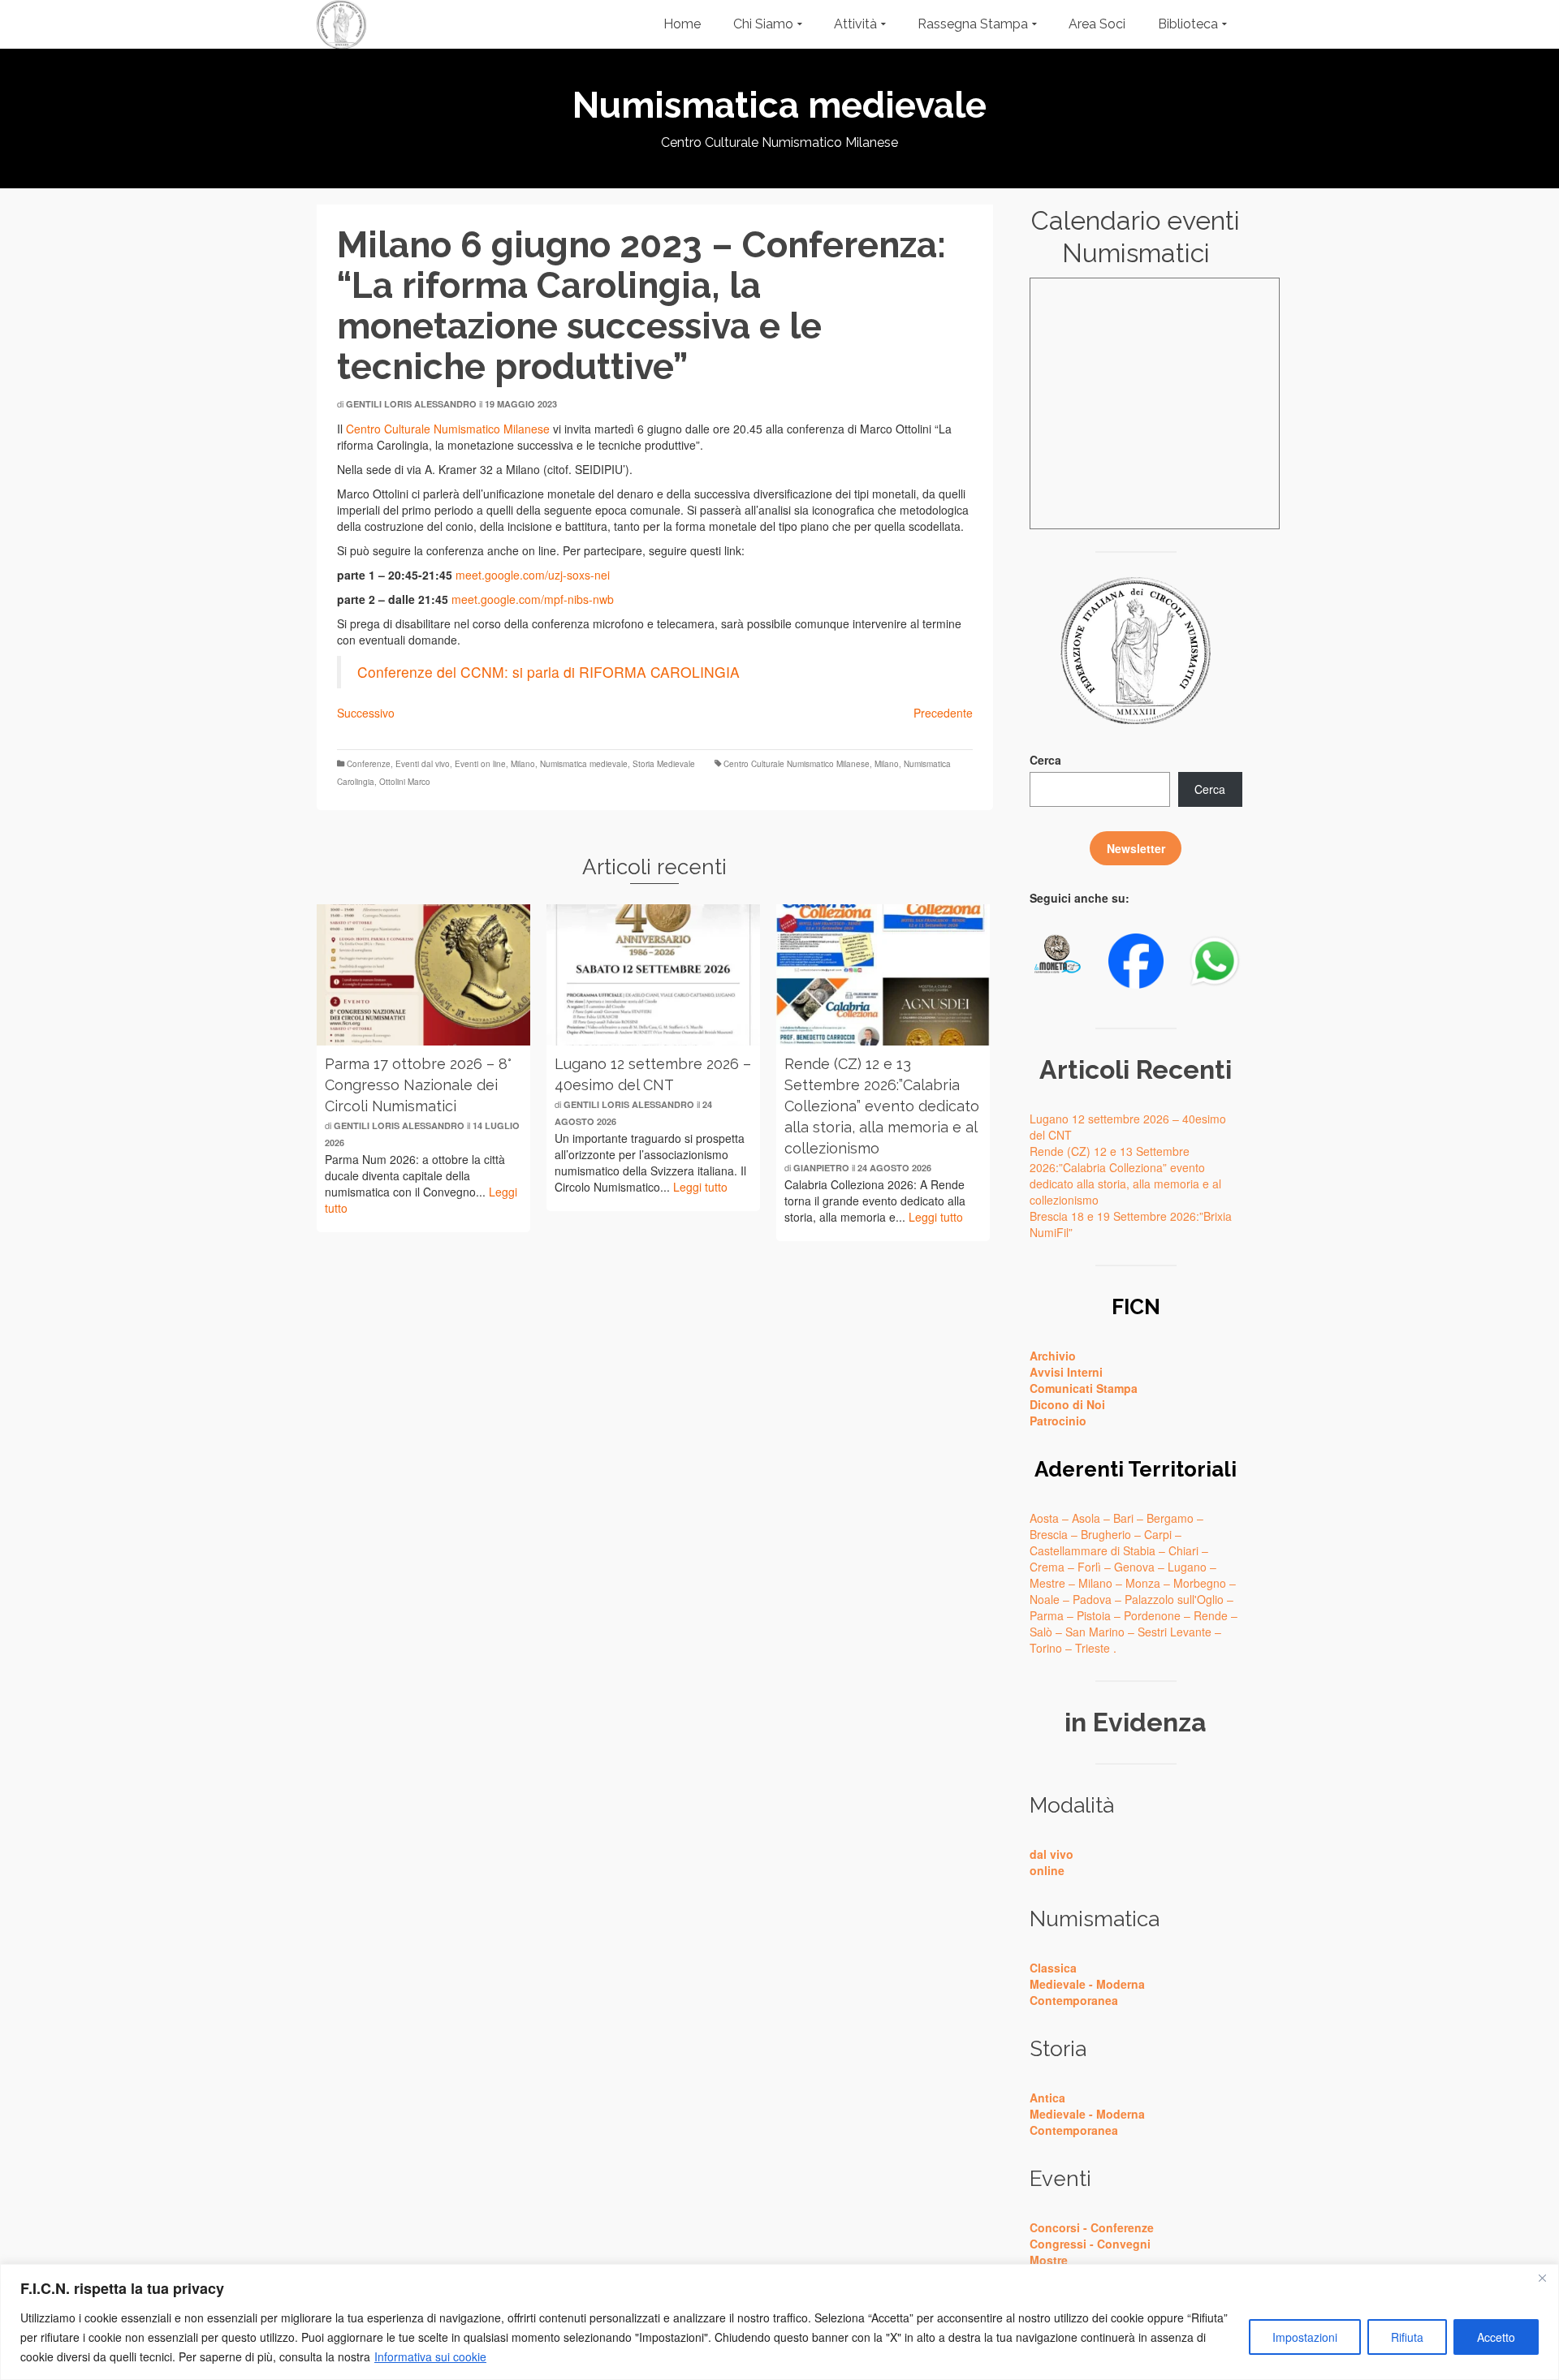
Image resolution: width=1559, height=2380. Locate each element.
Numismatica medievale (584, 764)
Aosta (1044, 1518)
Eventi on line (480, 764)
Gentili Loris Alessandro (411, 404)
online (1047, 1870)
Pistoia (1094, 1615)
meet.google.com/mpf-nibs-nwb (533, 599)
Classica (1053, 1968)
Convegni (1124, 2244)
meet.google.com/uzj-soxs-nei (533, 575)
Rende (1211, 1615)
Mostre (1049, 2260)
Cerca (1045, 760)
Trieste (1093, 1648)
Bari (1123, 1518)
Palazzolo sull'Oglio (1174, 1599)
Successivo (366, 713)
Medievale (1058, 1984)
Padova (1092, 1599)
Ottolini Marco (405, 782)
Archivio (1053, 1356)
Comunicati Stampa (1084, 1388)
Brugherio (1106, 1534)
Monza (1143, 1583)
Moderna (1121, 1984)
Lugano (1187, 1567)
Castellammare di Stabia (1093, 1550)
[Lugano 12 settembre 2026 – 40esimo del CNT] (653, 975)
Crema (1047, 1567)
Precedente (943, 713)
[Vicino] (1542, 2278)
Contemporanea (1074, 2000)
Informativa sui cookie (430, 2356)
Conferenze (369, 764)
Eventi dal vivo (423, 764)
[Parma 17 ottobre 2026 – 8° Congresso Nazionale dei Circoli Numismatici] (423, 975)
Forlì (1089, 1567)
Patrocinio (1058, 1421)
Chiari (1183, 1550)
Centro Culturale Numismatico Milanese (448, 429)
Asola (1086, 1518)
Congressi (1058, 2244)
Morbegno (1200, 1583)
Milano (523, 764)
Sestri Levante (1175, 1632)
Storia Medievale (664, 764)
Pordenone (1152, 1615)
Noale (1045, 1599)
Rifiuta (1407, 2337)
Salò (1041, 1632)
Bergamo (1170, 1518)
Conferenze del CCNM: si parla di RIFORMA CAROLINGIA (548, 672)
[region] (779, 2322)
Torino (1046, 1648)
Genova (1134, 1567)
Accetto (1496, 2337)
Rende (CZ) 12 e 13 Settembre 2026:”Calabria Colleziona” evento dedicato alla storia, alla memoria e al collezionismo (1125, 1175)
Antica (1047, 2098)
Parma (1047, 1615)
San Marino (1095, 1632)
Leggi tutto (700, 1187)
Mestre (1047, 1583)
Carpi (1158, 1534)
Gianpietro (821, 1168)
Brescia (1049, 1534)
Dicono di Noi (1067, 1404)
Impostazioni (1305, 2337)
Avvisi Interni (1066, 1372)
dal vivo (1052, 1854)
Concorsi (1055, 2227)
